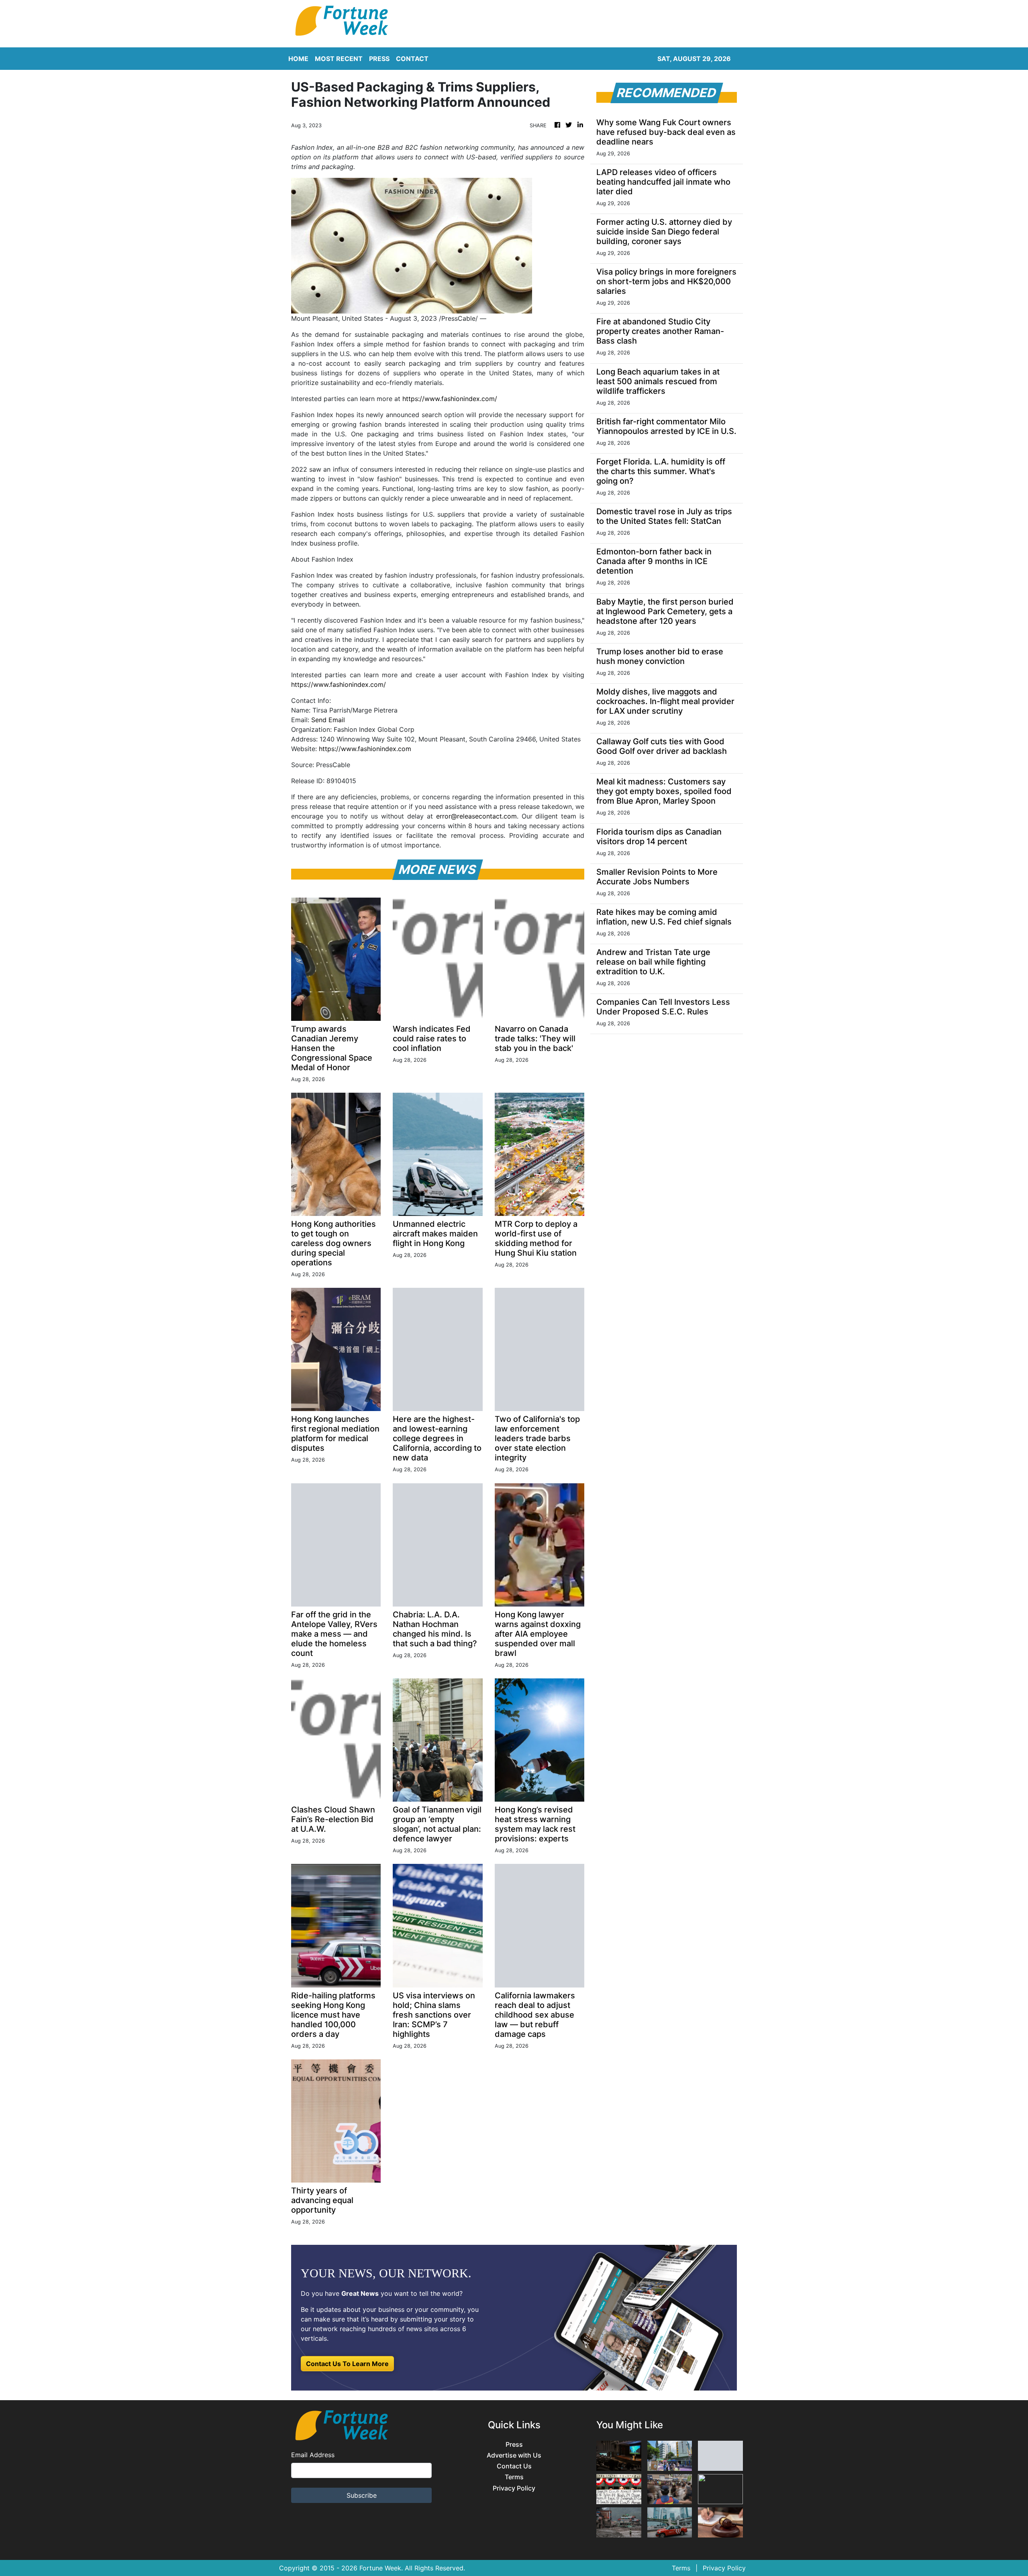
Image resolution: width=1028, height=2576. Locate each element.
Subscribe (362, 2495)
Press (514, 2445)
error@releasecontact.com (476, 816)
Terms (514, 2477)
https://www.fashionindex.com (365, 749)
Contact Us (514, 2466)
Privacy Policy (514, 2488)
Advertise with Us (514, 2455)
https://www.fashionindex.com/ (450, 399)
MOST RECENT (339, 59)
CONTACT (412, 59)
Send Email (328, 720)
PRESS (379, 59)
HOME (298, 59)
